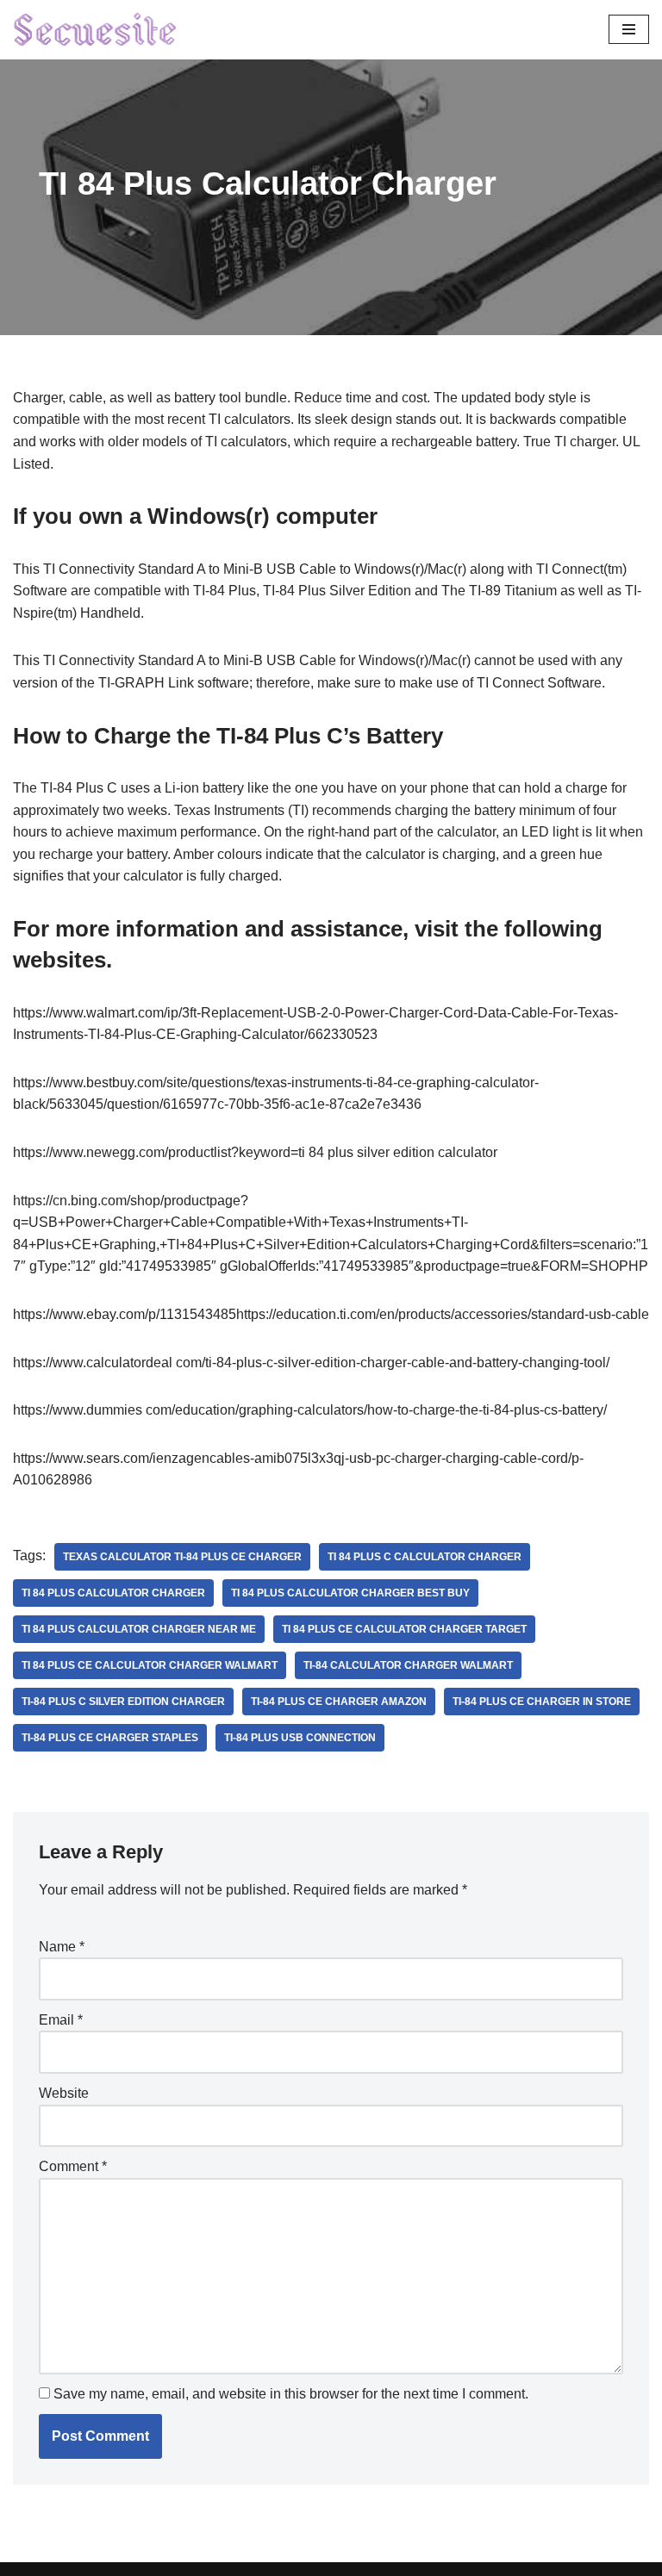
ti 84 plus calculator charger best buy (350, 1593)
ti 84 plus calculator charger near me (139, 1629)
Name (62, 1947)
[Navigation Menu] (629, 29)
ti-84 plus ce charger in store (542, 1702)
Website (64, 2093)
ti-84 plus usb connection (300, 1738)
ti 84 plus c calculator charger (425, 1557)
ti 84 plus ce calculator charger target (404, 1629)
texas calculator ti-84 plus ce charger (182, 1557)
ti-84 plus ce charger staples (110, 1738)
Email (61, 2020)
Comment (73, 2166)
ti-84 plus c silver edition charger (123, 1702)
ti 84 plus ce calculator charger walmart (150, 1665)
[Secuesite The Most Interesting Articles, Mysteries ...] (96, 30)
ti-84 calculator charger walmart (408, 1665)
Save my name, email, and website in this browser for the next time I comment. (291, 2394)
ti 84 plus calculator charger (113, 1593)
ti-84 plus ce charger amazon (339, 1702)
